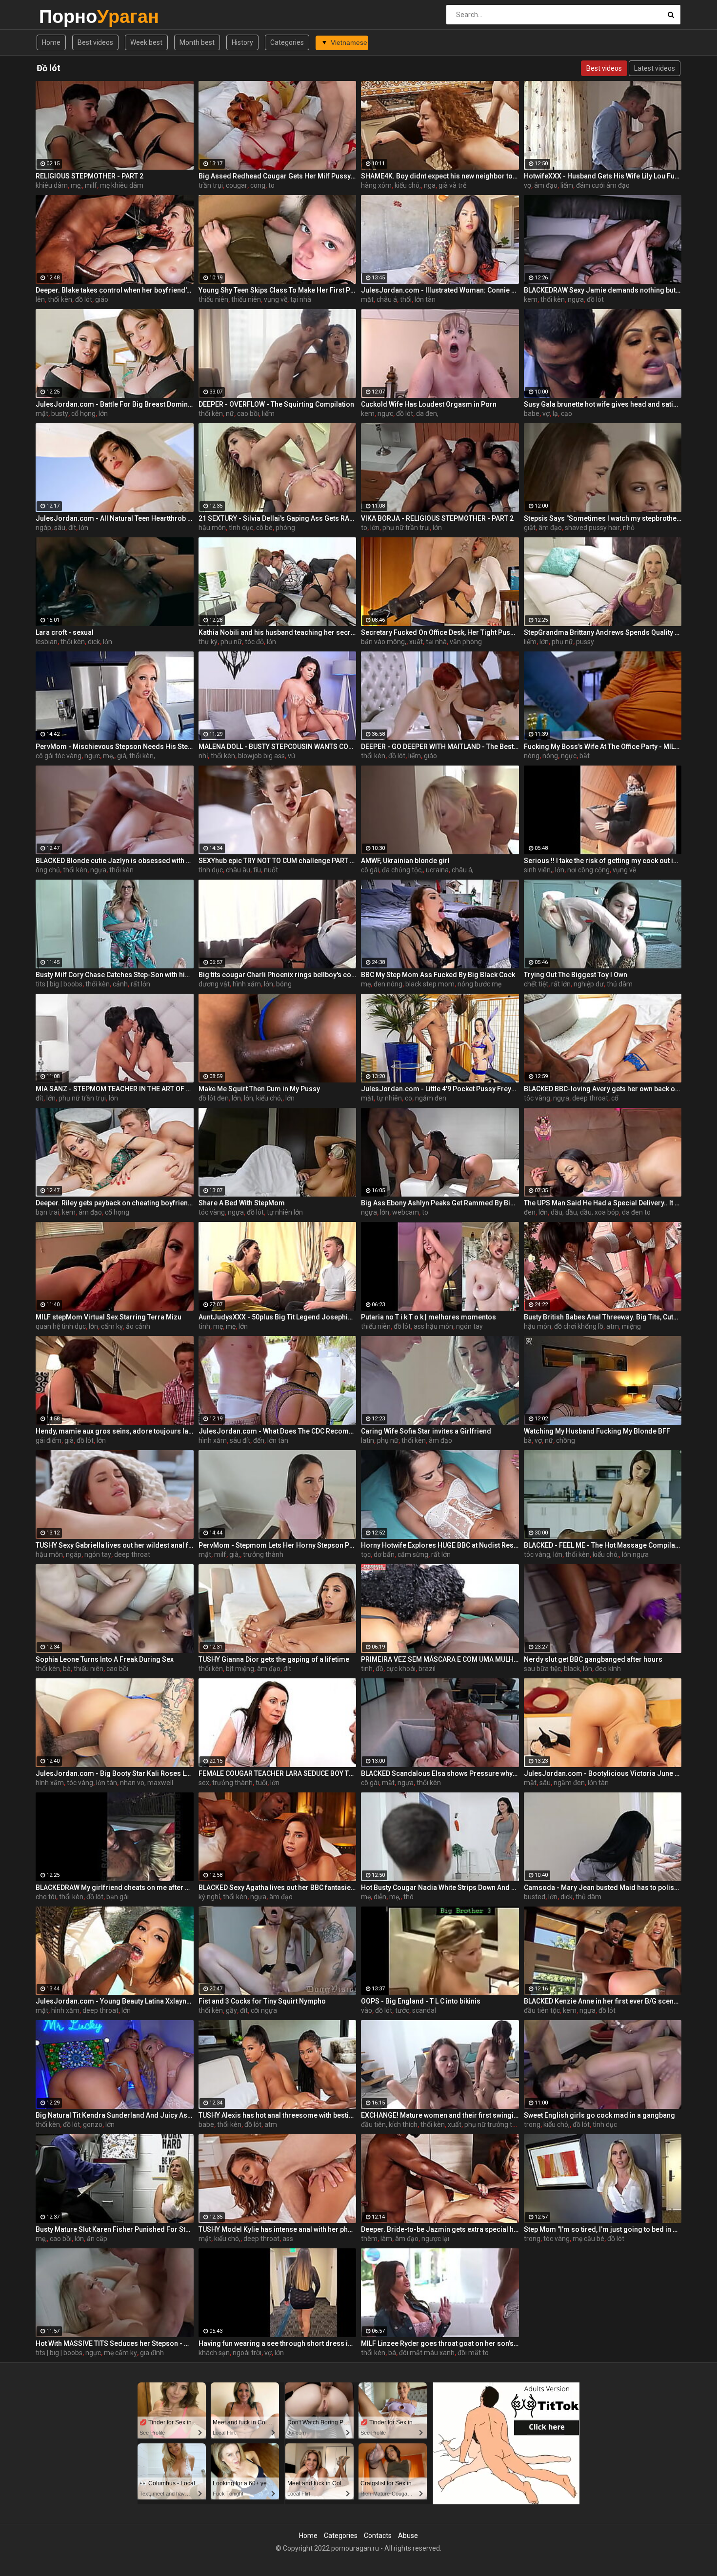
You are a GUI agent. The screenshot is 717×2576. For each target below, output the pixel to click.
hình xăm (247, 984)
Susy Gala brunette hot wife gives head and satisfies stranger (603, 404)
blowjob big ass (261, 756)
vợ (528, 185)
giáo (102, 299)
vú (291, 756)
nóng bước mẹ (479, 984)
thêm (369, 2239)
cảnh (120, 984)
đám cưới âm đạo (603, 185)
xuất (416, 642)
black (572, 1669)
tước (402, 2010)
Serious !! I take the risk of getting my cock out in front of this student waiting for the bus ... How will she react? (603, 861)
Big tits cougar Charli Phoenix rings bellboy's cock (278, 975)
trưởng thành (263, 1554)
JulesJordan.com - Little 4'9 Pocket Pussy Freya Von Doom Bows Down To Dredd (440, 1089)
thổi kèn (60, 299)
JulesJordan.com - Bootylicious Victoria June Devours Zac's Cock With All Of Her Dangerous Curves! (603, 1773)
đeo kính (608, 1669)
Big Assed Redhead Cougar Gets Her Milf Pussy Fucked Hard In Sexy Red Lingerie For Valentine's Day (278, 176)
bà (528, 1440)
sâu (60, 528)
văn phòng (466, 642)
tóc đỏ (254, 642)
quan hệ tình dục (61, 1326)
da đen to (636, 1212)
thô (408, 1897)
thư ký (208, 642)
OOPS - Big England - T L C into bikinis (421, 2001)
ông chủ (48, 870)
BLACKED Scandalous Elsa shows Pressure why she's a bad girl (440, 1773)
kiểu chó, (408, 185)
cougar (237, 185)
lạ (555, 413)
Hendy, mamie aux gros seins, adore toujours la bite (115, 1431)
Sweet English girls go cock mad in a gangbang (599, 2115)
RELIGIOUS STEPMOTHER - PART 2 (90, 176)
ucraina (437, 870)
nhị (203, 756)
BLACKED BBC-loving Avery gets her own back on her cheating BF (603, 1089)
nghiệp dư (589, 984)
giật (530, 528)
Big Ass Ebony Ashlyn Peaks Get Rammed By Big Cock (440, 1203)
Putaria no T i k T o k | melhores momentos (428, 1317)
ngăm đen (431, 1098)
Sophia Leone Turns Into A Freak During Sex (105, 1659)
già (69, 1440)
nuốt (271, 870)
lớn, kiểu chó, (263, 1098)
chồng (566, 1440)
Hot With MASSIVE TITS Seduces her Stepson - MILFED (115, 2343)
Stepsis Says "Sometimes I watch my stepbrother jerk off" (603, 518)
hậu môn (212, 528)
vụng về (276, 299)
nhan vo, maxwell (147, 1783)
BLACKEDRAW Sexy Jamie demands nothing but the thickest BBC (603, 290)
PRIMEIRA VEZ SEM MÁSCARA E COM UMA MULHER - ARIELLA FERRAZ (440, 1659)
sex (204, 1783)
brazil (427, 1669)
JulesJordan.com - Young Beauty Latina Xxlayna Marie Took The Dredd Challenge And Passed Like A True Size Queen (115, 2001)
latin (368, 1440)
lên (40, 299)
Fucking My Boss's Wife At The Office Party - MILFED (603, 747)
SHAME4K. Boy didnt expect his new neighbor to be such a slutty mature (440, 176)
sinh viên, (538, 870)
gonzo (93, 2124)
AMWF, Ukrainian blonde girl (405, 861)
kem (531, 299)
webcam (406, 1212)
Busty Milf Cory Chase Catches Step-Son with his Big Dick (115, 975)
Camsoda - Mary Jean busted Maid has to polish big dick (603, 1888)
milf (91, 185)
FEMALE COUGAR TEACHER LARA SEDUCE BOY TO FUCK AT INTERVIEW (278, 1773)
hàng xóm (376, 185)
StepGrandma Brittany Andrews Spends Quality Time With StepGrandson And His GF (603, 632)
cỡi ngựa (264, 2010)
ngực (385, 413)
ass (288, 2239)
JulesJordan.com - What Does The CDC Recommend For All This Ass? (278, 1431)
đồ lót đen (214, 1098)
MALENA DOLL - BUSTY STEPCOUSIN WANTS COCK (278, 747)
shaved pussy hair (592, 528)
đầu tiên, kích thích (389, 2124)
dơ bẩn (384, 1554)
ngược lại (435, 2239)
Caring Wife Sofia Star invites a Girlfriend (426, 1431)
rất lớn (140, 984)
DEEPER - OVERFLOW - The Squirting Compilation (276, 404)
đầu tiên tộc (542, 2010)
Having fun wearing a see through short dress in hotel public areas (278, 2343)
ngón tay (469, 1326)
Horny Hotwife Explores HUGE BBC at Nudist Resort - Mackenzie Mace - (440, 1545)
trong (532, 2124)
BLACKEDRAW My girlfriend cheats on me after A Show (115, 1888)
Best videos (95, 42)
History (242, 42)
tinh (204, 1326)
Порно (65, 16)
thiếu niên (213, 299)
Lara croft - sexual (65, 632)
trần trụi (211, 185)
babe (532, 413)
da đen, (427, 413)
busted (535, 1897)
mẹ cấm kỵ (120, 2353)
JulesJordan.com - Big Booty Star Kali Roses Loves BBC (115, 1773)
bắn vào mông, (384, 642)
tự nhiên (389, 1098)
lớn (103, 413)
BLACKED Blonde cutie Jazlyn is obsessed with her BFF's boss (115, 861)
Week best (146, 42)
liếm (567, 185)
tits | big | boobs (59, 984)
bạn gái (118, 1897)
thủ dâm (620, 984)
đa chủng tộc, (402, 870)
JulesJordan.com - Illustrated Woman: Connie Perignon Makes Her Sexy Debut (440, 290)
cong (258, 185)
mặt (367, 299)
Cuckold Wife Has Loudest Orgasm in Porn (429, 404)
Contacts (378, 2536)
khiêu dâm (52, 185)
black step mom (430, 984)
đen (530, 1212)
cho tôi (46, 1897)
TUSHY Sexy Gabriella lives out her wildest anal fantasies (115, 1545)
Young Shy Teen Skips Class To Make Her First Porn (278, 290)
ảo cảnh (138, 1326)
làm (386, 2239)
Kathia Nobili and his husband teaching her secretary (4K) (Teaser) (278, 632)
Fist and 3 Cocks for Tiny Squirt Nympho (262, 2001)
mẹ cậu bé (588, 2239)
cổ (615, 1098)
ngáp (43, 528)
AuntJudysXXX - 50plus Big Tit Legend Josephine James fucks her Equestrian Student (278, 1317)
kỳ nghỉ (209, 1897)
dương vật (214, 984)
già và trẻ (452, 185)
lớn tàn (425, 299)
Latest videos (655, 68)
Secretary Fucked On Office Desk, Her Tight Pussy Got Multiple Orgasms (440, 632)
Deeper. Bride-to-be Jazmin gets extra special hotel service (440, 2229)
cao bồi (248, 413)
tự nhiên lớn (285, 1212)
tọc (366, 1554)
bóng (284, 984)
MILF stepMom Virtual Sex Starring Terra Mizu (109, 1317)
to (271, 185)
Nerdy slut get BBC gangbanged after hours (593, 1659)
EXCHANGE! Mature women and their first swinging (440, 2115)
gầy (231, 2010)
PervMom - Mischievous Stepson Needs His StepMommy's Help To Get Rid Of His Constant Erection (115, 747)
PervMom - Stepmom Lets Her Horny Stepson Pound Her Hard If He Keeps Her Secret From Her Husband (278, 1545)
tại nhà (301, 299)
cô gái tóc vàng (59, 756)
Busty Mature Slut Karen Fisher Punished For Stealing (115, 2229)
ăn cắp (97, 2239)
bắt (585, 756)
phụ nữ (231, 642)
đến (259, 1440)
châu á (387, 299)
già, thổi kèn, (136, 756)
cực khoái (401, 1669)
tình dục (241, 528)
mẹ (366, 984)
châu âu (238, 870)
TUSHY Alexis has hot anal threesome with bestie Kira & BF (278, 2115)
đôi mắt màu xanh (427, 2353)
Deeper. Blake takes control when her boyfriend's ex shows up (115, 290)
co (408, 1098)
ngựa (576, 299)
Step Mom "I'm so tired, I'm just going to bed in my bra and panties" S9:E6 (603, 2229)
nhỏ (629, 528)
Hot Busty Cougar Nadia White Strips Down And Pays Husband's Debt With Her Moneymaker (440, 1888)
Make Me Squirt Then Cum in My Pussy (259, 1089)
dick (94, 642)
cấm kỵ (112, 1326)
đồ (379, 1669)
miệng (631, 1326)
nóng (532, 756)
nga (430, 185)
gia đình (152, 2353)
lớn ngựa (635, 1554)
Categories (287, 42)
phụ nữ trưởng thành (496, 2124)
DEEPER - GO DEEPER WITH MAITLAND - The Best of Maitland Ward (440, 747)
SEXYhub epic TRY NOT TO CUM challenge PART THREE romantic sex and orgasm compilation (278, 861)
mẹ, (76, 185)
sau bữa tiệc (542, 1669)
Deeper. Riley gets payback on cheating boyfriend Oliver (115, 1203)
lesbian (47, 642)
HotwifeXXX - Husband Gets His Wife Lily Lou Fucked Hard (603, 176)
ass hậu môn (433, 1326)
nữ (230, 413)
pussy (585, 642)
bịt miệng (240, 1669)
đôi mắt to (473, 2353)
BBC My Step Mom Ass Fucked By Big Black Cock (438, 975)
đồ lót (84, 299)
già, (235, 1554)
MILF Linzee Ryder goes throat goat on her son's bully (440, 2343)
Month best (197, 42)
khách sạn (214, 2353)
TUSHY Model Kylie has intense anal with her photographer (278, 2229)
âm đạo (546, 185)
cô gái (370, 870)
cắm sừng (413, 1554)
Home (51, 42)
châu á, (463, 870)
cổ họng (83, 413)
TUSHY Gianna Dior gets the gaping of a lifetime (274, 1659)
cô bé (264, 528)
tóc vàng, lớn (543, 1554)
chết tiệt (536, 984)
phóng (285, 528)
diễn (380, 1897)
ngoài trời (247, 2353)
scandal (424, 2010)
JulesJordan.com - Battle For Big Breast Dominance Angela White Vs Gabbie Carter (115, 404)
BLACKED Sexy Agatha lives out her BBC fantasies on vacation (278, 1888)
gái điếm (49, 1440)
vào (367, 2010)
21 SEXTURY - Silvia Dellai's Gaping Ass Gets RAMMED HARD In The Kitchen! (278, 518)
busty (60, 413)
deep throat (590, 1098)
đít (72, 528)
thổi (406, 299)
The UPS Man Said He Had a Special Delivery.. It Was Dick (603, 1203)
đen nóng (388, 984)
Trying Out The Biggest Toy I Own (576, 975)
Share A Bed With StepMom (242, 1203)
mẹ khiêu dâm (122, 185)
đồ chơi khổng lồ (579, 1326)
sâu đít (240, 1440)
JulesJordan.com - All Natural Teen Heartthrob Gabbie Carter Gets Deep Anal (115, 518)
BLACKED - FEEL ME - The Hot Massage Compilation (603, 1545)
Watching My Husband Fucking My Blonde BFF (597, 1431)
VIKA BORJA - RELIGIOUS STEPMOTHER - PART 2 (437, 518)
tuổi (261, 1783)
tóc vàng (537, 1098)
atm (613, 1326)
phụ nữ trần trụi (406, 528)
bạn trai (47, 1212)
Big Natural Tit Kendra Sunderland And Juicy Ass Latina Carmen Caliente (115, 2115)
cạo (567, 413)
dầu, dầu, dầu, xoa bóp (585, 1212)
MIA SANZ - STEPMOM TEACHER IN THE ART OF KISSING (115, 1089)
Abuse (408, 2536)
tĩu (257, 870)
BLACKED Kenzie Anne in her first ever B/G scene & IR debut (603, 2001)
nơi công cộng (588, 870)
